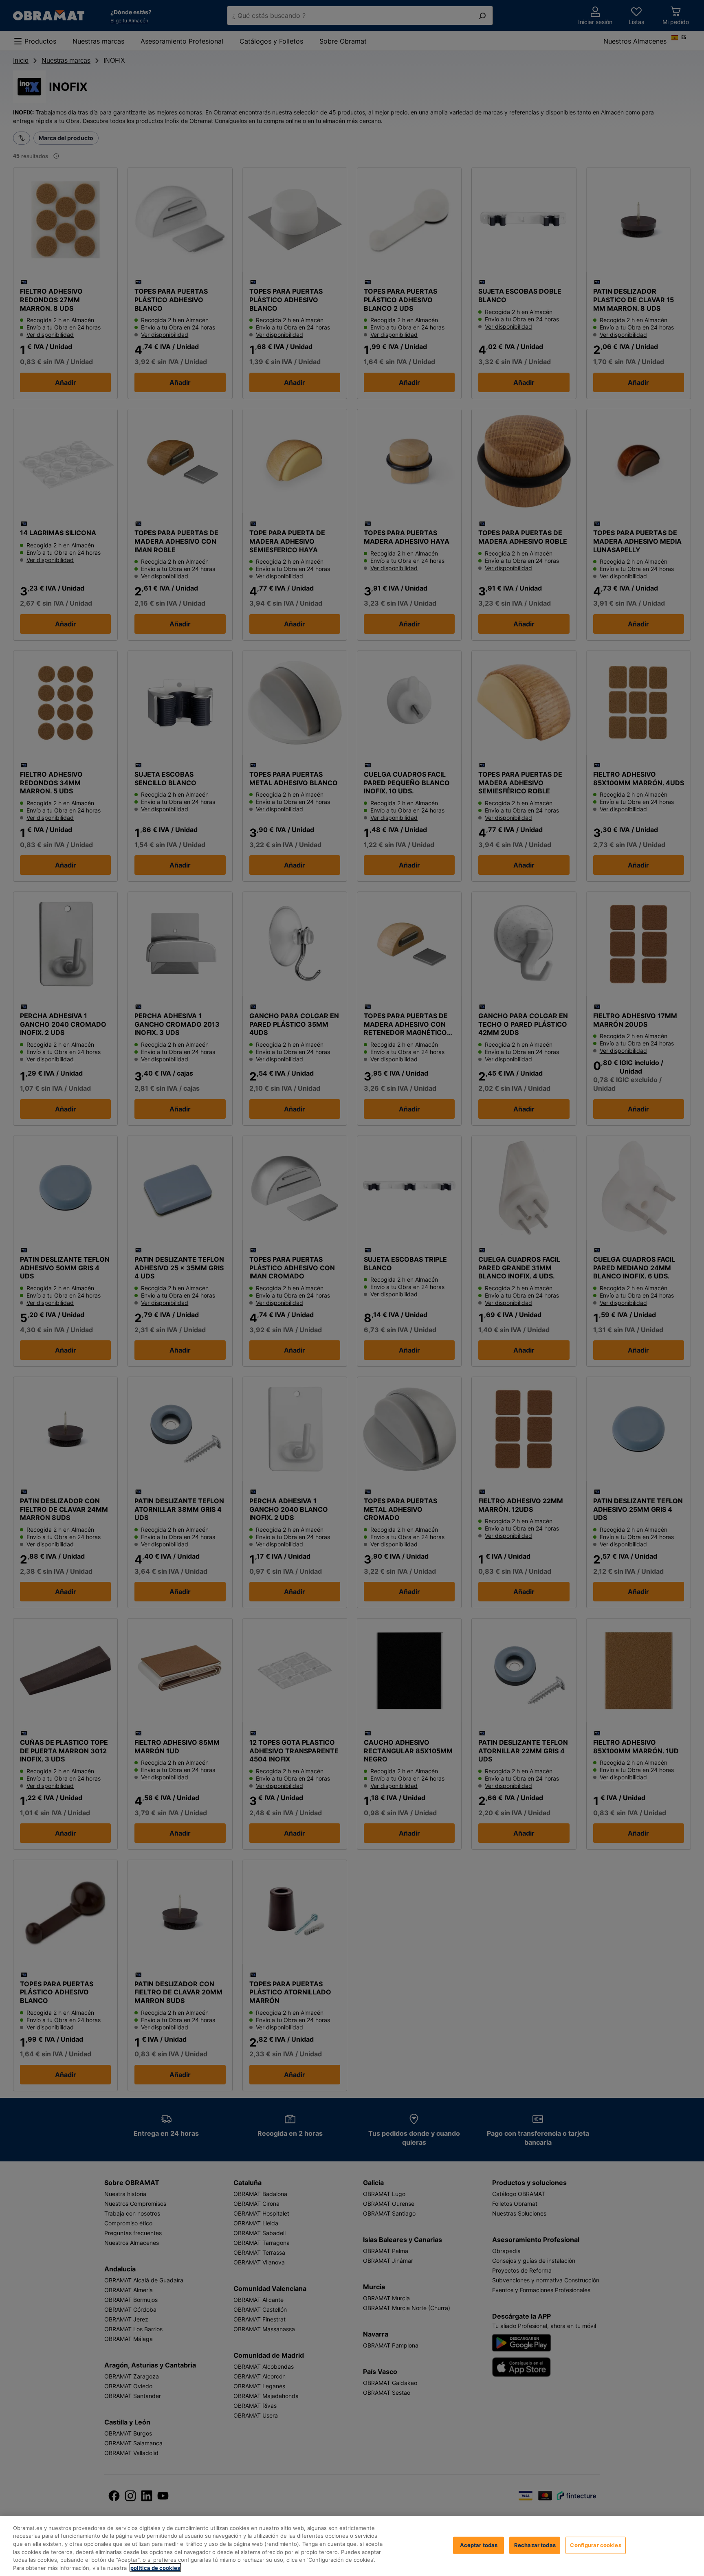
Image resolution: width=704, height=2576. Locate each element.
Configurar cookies (595, 2545)
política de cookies (155, 2567)
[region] (352, 2546)
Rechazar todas (535, 2545)
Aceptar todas (479, 2545)
